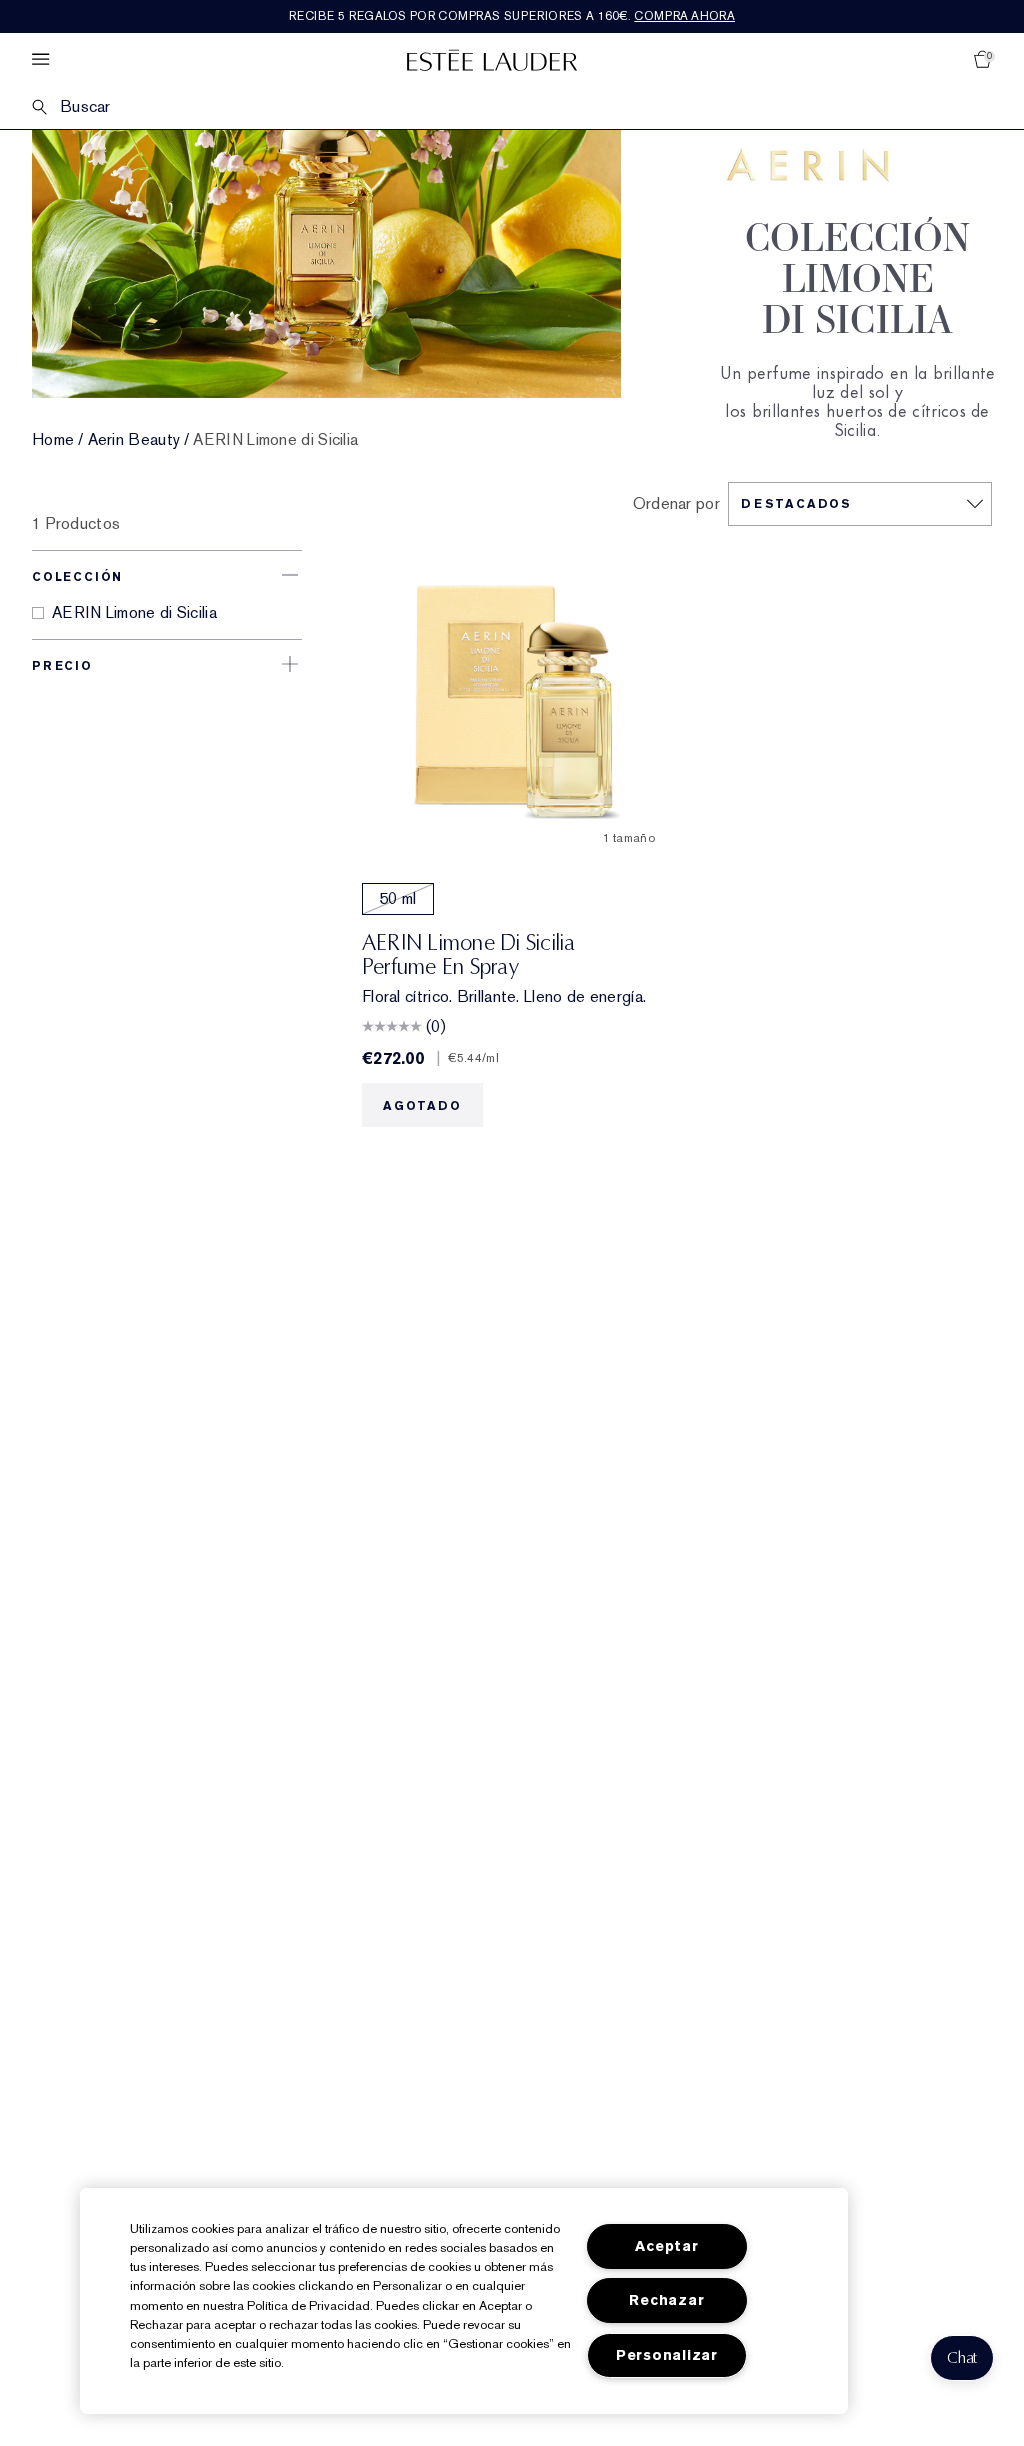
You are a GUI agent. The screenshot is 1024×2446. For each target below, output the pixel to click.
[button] (962, 2358)
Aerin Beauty (134, 440)
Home (53, 440)
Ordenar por (676, 504)
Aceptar (666, 2246)
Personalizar (667, 2355)
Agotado (422, 1106)
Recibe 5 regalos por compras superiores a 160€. (512, 16)
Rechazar (666, 2300)
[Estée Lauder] (492, 59)
